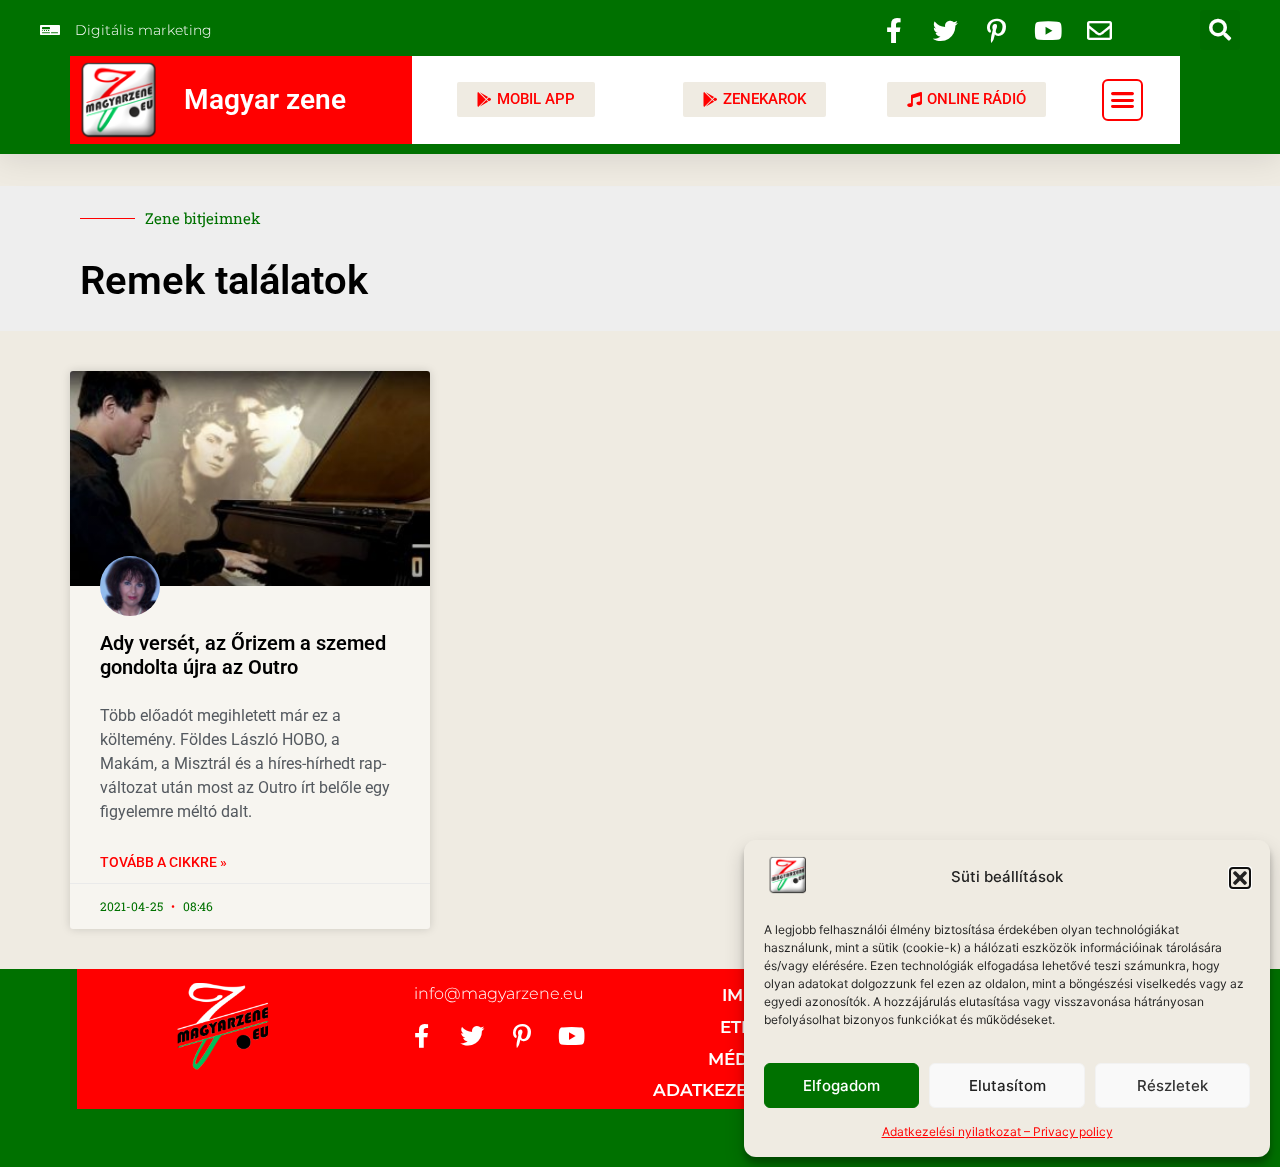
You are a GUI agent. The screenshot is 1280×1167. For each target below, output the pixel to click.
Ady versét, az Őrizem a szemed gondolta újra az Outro (243, 655)
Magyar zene (265, 99)
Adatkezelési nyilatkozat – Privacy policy (997, 1131)
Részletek (1172, 1085)
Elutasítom (1007, 1085)
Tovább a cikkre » (163, 862)
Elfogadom (841, 1085)
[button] (1240, 878)
